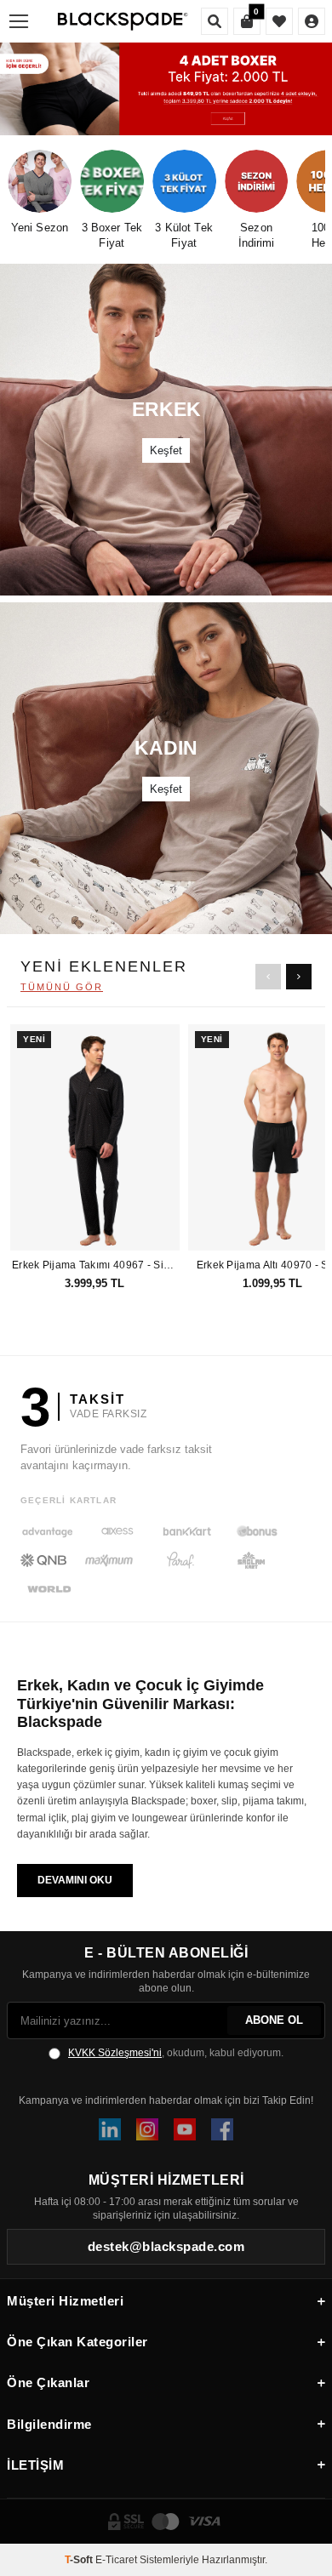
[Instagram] (147, 2129)
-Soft (80, 2560)
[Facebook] (222, 2129)
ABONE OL (274, 2020)
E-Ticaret (116, 2560)
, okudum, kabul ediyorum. (176, 2053)
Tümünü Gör (62, 987)
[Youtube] (185, 2129)
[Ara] (215, 21)
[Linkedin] (110, 2129)
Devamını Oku (75, 1880)
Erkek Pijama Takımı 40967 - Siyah (95, 1265)
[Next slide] (299, 977)
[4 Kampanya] (166, 89)
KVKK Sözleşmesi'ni (115, 2053)
